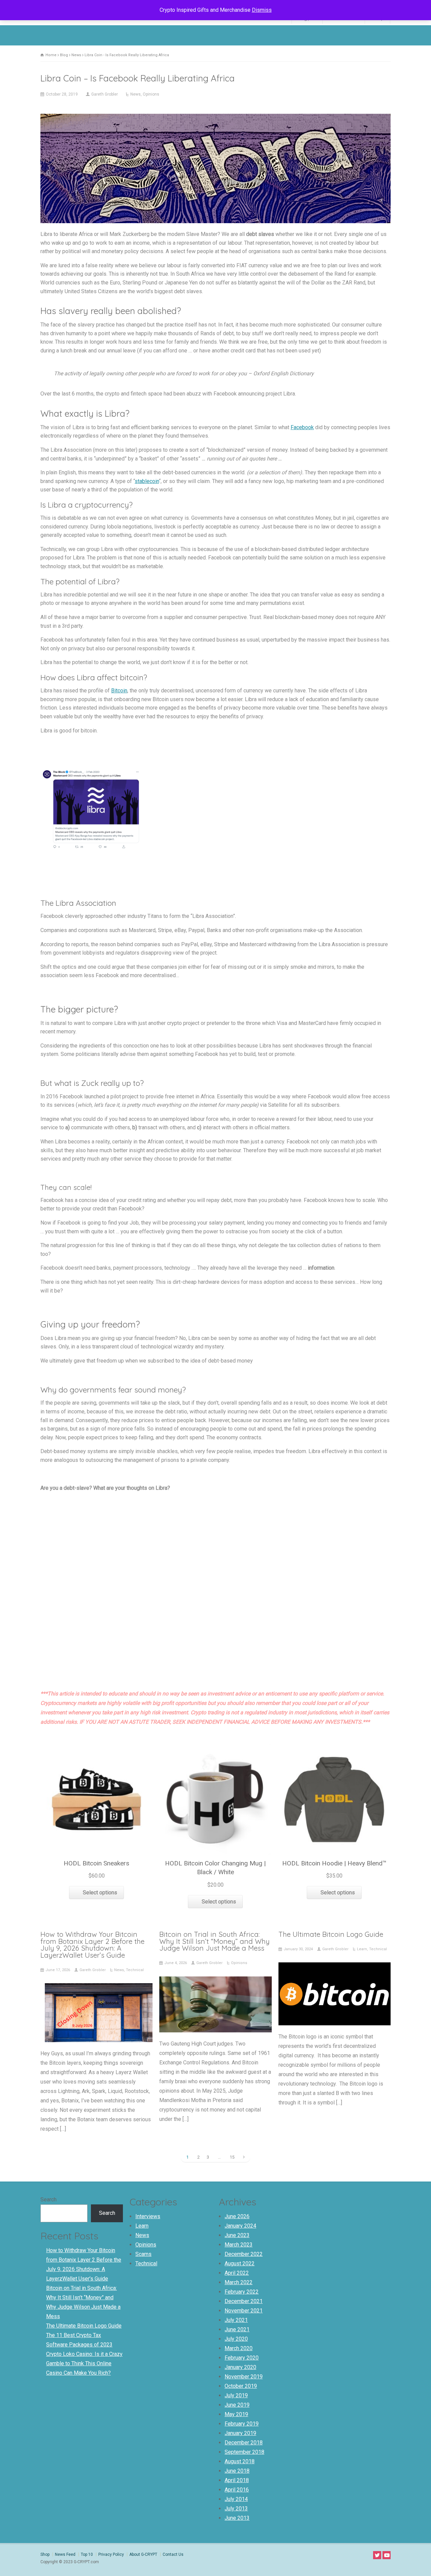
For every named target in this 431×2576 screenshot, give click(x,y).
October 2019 (241, 2386)
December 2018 (244, 2443)
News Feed (65, 2554)
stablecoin (147, 481)
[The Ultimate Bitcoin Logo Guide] (334, 2016)
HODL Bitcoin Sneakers (96, 1863)
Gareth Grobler (105, 94)
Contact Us (173, 2554)
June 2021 (237, 2329)
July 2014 (236, 2499)
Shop (45, 2554)
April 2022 (237, 2273)
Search (48, 2200)
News (136, 94)
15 (232, 2157)
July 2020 (236, 2339)
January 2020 (240, 2367)
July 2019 (236, 2395)
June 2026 (237, 2216)
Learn (362, 1949)
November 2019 (244, 2377)
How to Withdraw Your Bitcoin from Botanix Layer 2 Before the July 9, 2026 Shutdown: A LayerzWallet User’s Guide (92, 1945)
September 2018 (244, 2452)
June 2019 (237, 2405)
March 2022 (239, 2282)
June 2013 (237, 2518)
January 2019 (240, 2433)
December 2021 (244, 2301)
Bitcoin (119, 691)
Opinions (151, 94)
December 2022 (244, 2254)
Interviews (148, 2216)
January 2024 (240, 2226)
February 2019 (242, 2424)
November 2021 (244, 2311)
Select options (100, 1893)
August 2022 (240, 2263)
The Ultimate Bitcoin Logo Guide (331, 1934)
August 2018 (240, 2461)
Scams (143, 2254)
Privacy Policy (111, 2554)
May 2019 (236, 2414)
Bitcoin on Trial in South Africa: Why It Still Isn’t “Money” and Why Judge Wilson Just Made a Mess (214, 1941)
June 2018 (237, 2471)
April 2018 (237, 2480)
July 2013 (236, 2509)
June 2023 (237, 2235)
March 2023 (239, 2245)
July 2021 (236, 2320)
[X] (377, 2555)
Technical (135, 1970)
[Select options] (97, 1745)
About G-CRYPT (143, 2554)
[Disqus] (215, 1595)
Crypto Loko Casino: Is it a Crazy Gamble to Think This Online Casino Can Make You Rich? (84, 2363)
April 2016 (237, 2490)
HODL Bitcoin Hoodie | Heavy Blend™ (334, 1863)
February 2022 (242, 2292)
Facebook (302, 427)
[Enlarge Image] (215, 115)
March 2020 (239, 2348)
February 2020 (242, 2358)
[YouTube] (387, 2555)
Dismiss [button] (262, 10)
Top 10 (87, 2554)
